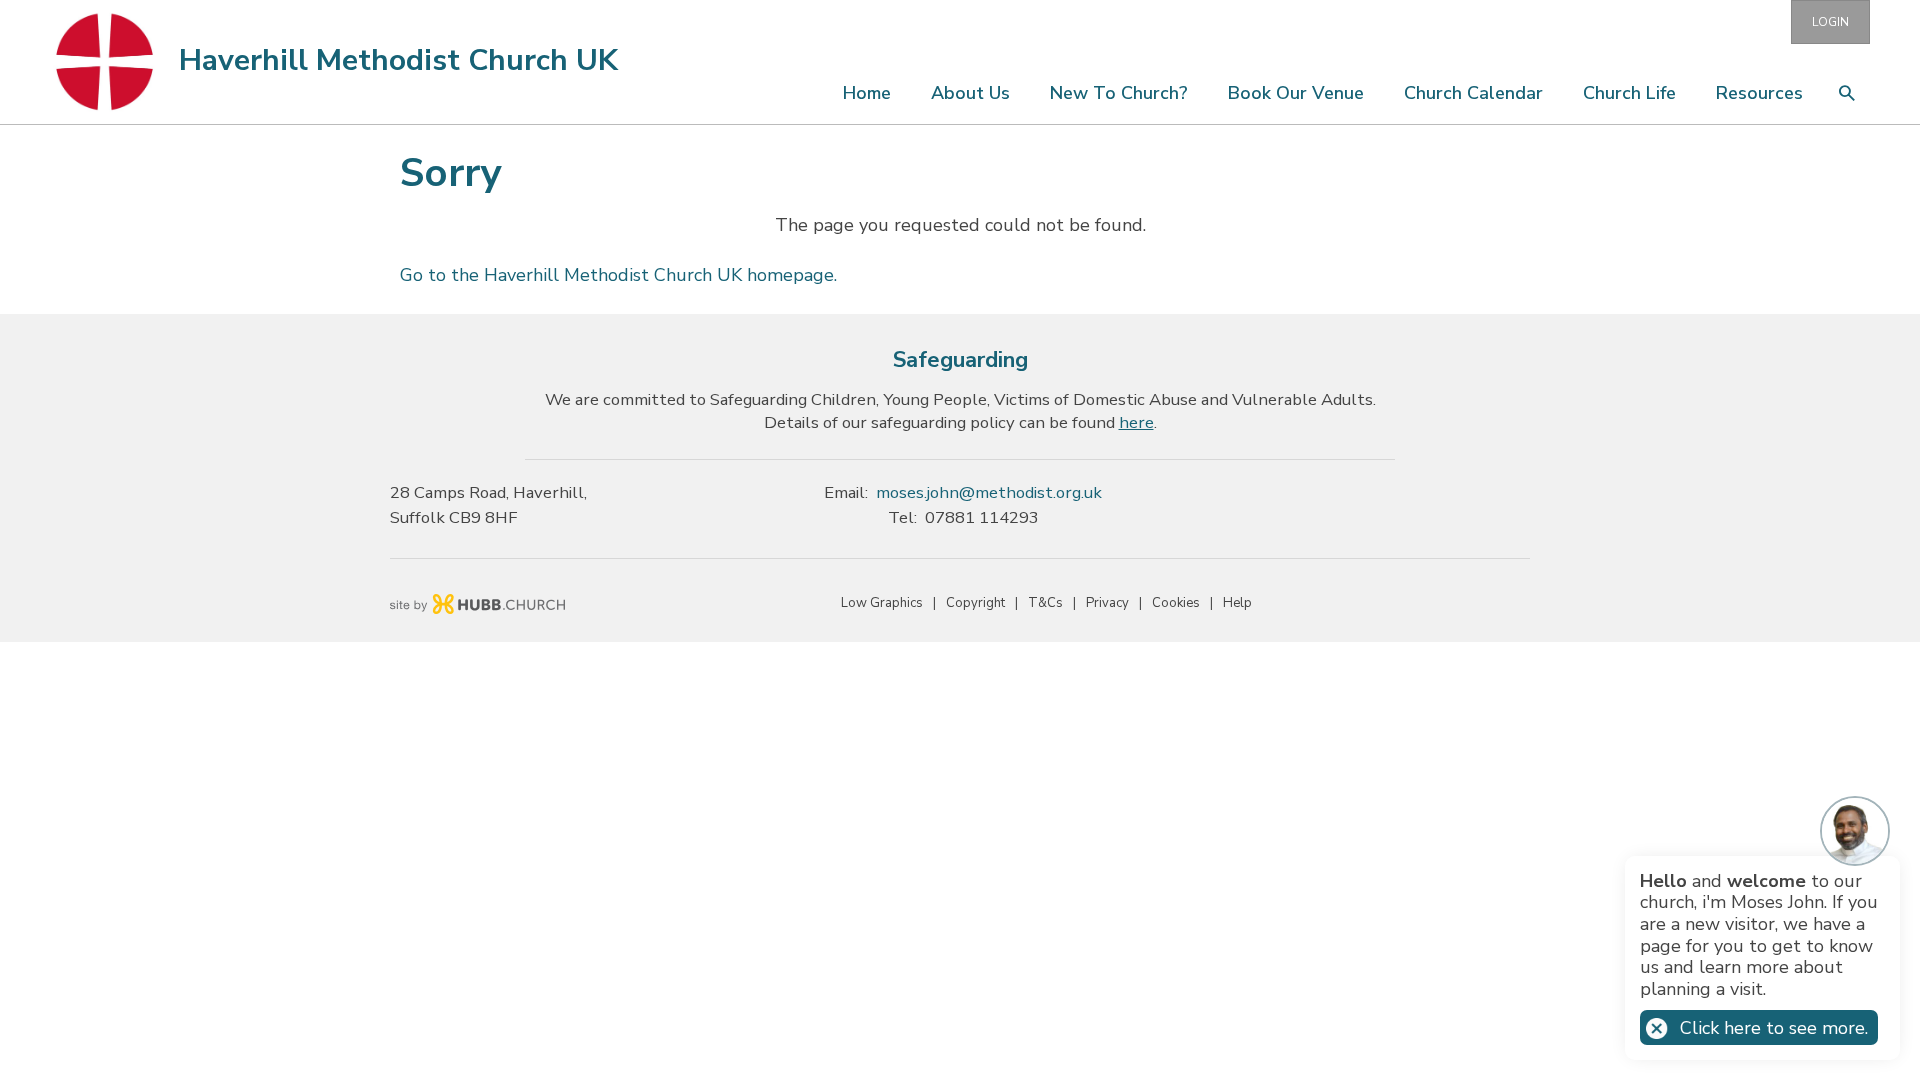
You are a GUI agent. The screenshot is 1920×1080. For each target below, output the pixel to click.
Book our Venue (1296, 93)
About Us (970, 93)
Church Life (1629, 93)
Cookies (1176, 603)
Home (867, 93)
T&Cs (1045, 603)
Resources (1759, 93)
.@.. (989, 492)
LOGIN (1830, 22)
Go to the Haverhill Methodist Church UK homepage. (618, 275)
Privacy (1107, 603)
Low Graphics (882, 603)
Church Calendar (1473, 93)
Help (1237, 603)
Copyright (975, 603)
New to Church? (1119, 93)
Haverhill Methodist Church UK (398, 60)
